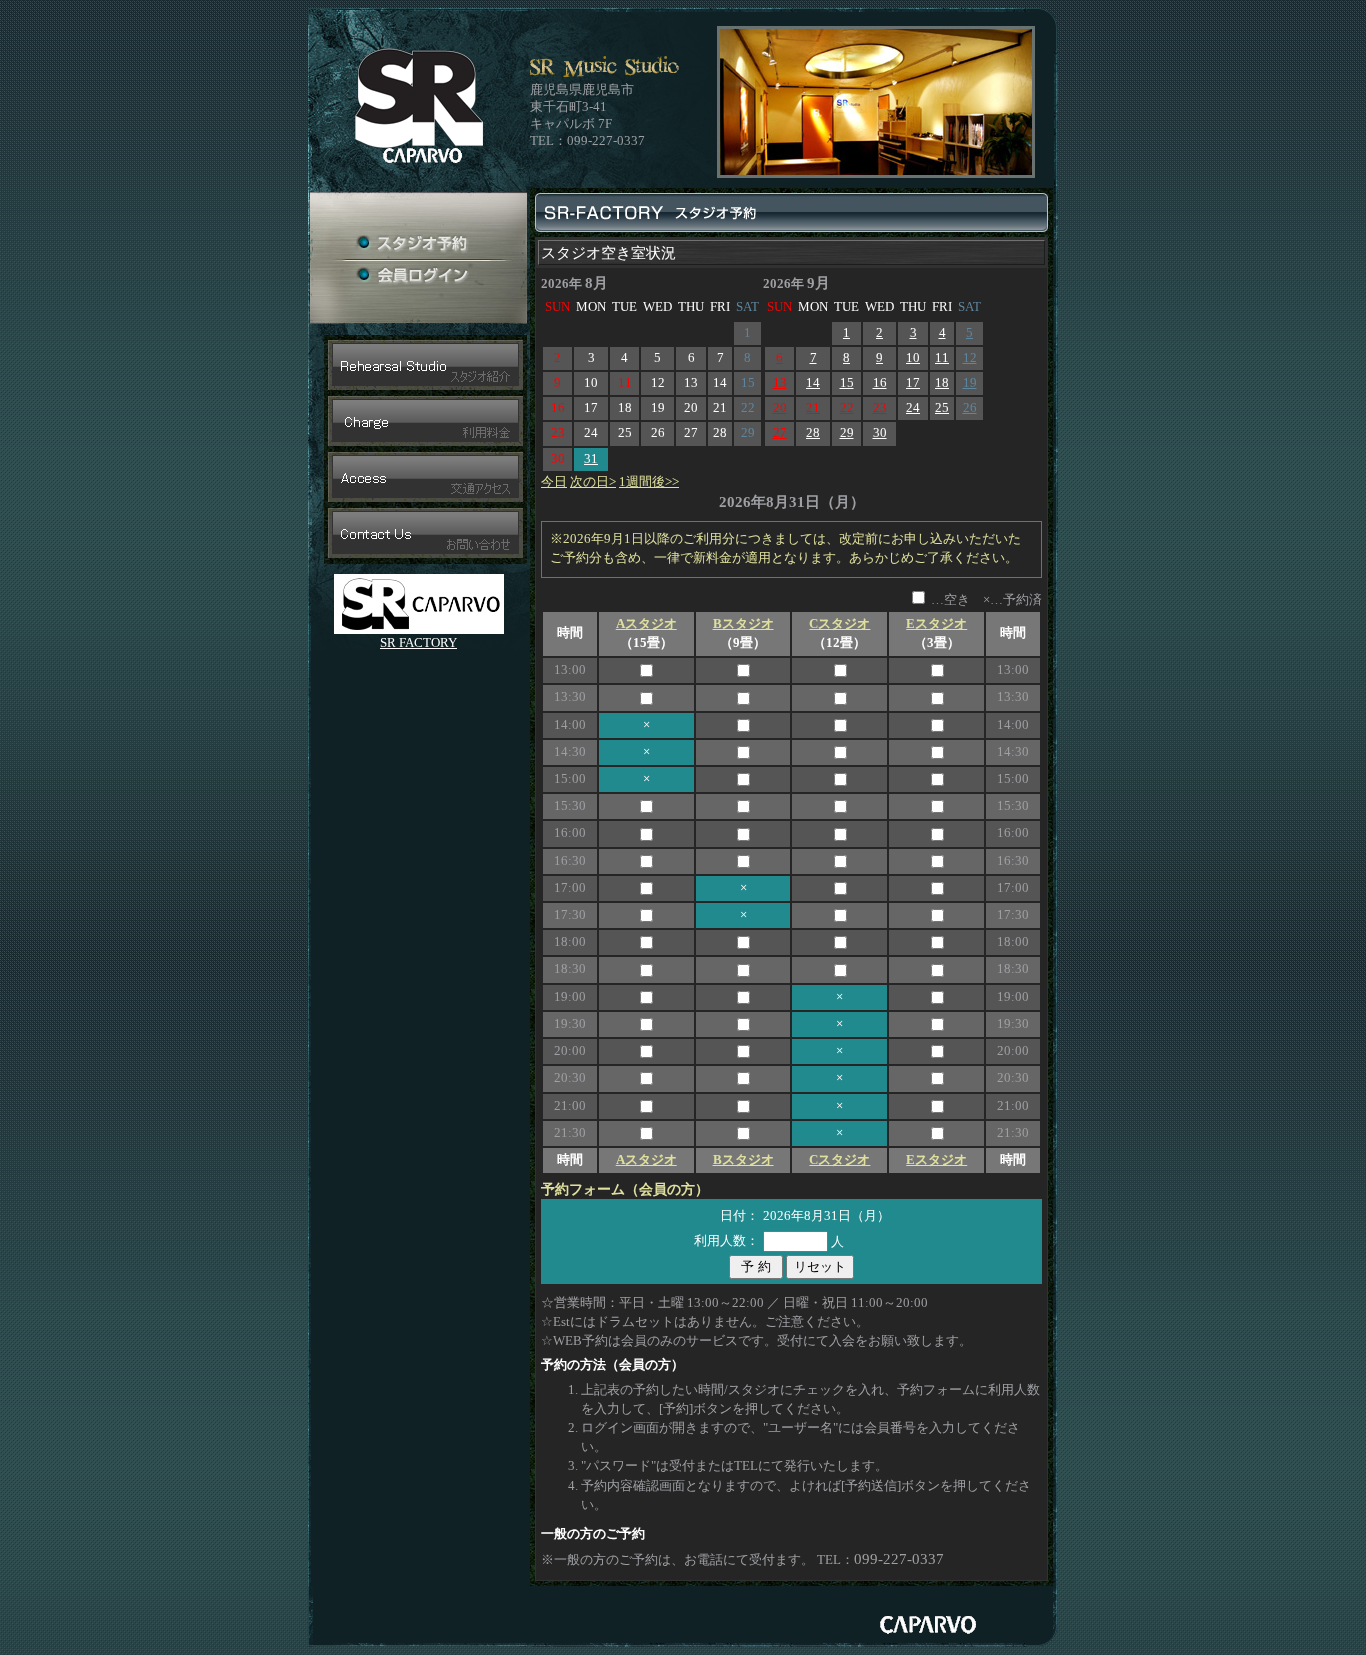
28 (813, 433)
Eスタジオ (936, 624)
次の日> (593, 482)
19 (970, 383)
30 (880, 433)
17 (913, 383)
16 (880, 383)
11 (942, 358)
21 (813, 408)
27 (780, 433)
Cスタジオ (839, 624)
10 (913, 358)
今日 (554, 482)
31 (591, 459)
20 (780, 408)
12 (970, 358)
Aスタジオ (646, 624)
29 (847, 433)
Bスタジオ (743, 624)
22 (847, 408)
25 (942, 408)
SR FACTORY (418, 643)
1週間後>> (649, 482)
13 (780, 383)
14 (813, 383)
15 (847, 383)
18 (942, 383)
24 (913, 408)
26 (970, 408)
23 (880, 408)
